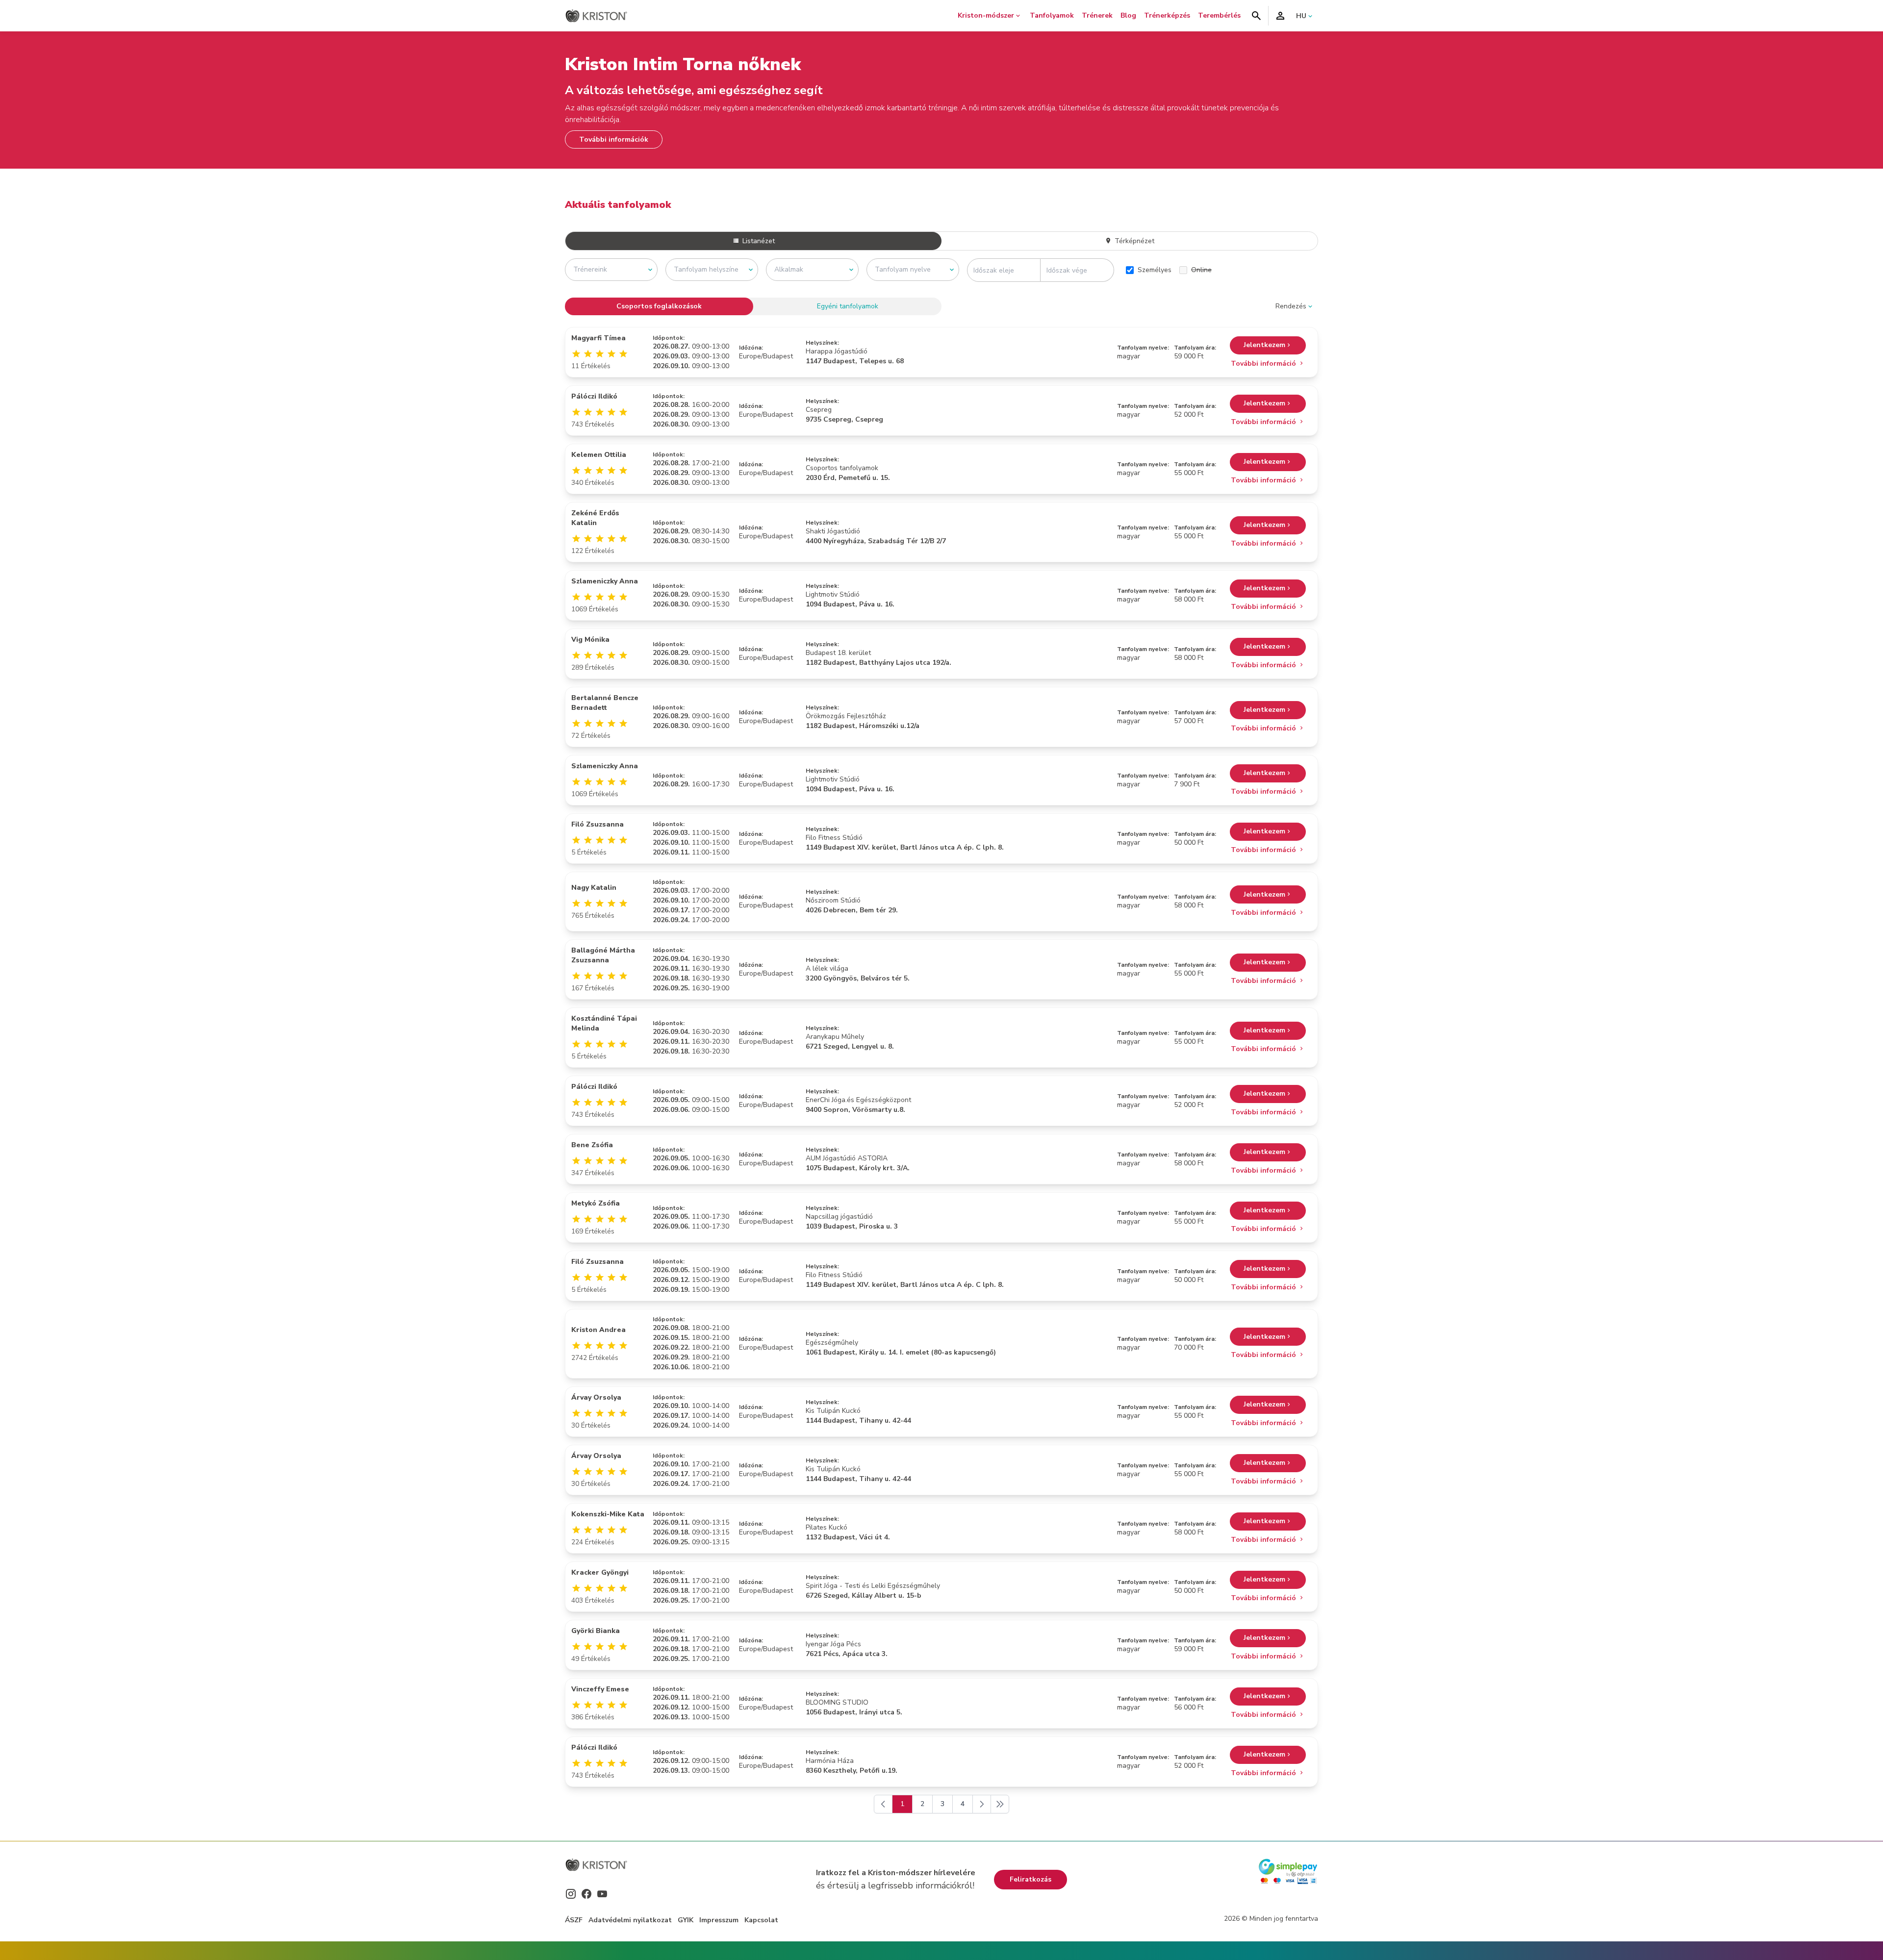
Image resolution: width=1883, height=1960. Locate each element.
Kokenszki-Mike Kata (608, 1514)
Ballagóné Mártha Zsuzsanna (603, 955)
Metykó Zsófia (596, 1203)
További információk (614, 139)
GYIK (686, 1920)
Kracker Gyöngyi (600, 1572)
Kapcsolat (761, 1920)
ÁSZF (574, 1920)
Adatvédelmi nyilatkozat (630, 1920)
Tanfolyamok (1052, 15)
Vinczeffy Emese (600, 1689)
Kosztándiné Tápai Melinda (604, 1023)
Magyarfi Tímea (598, 338)
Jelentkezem (1264, 345)
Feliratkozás (1031, 1879)
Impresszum (719, 1920)
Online (1201, 270)
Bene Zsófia (592, 1145)
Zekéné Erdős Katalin (595, 518)
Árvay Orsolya (596, 1397)
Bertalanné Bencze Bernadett (605, 703)
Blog (1128, 15)
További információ (1264, 364)
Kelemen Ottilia (599, 455)
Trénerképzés (1167, 15)
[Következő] (982, 1804)
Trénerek (1097, 15)
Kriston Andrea (598, 1330)
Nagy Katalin (594, 888)
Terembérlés (1219, 15)
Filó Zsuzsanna (598, 824)
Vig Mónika (590, 640)
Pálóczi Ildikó (594, 396)
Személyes (1155, 270)
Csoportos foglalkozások (659, 306)
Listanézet (758, 241)
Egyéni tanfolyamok (848, 306)
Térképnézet (1133, 241)
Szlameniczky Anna (605, 581)
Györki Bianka (596, 1631)
